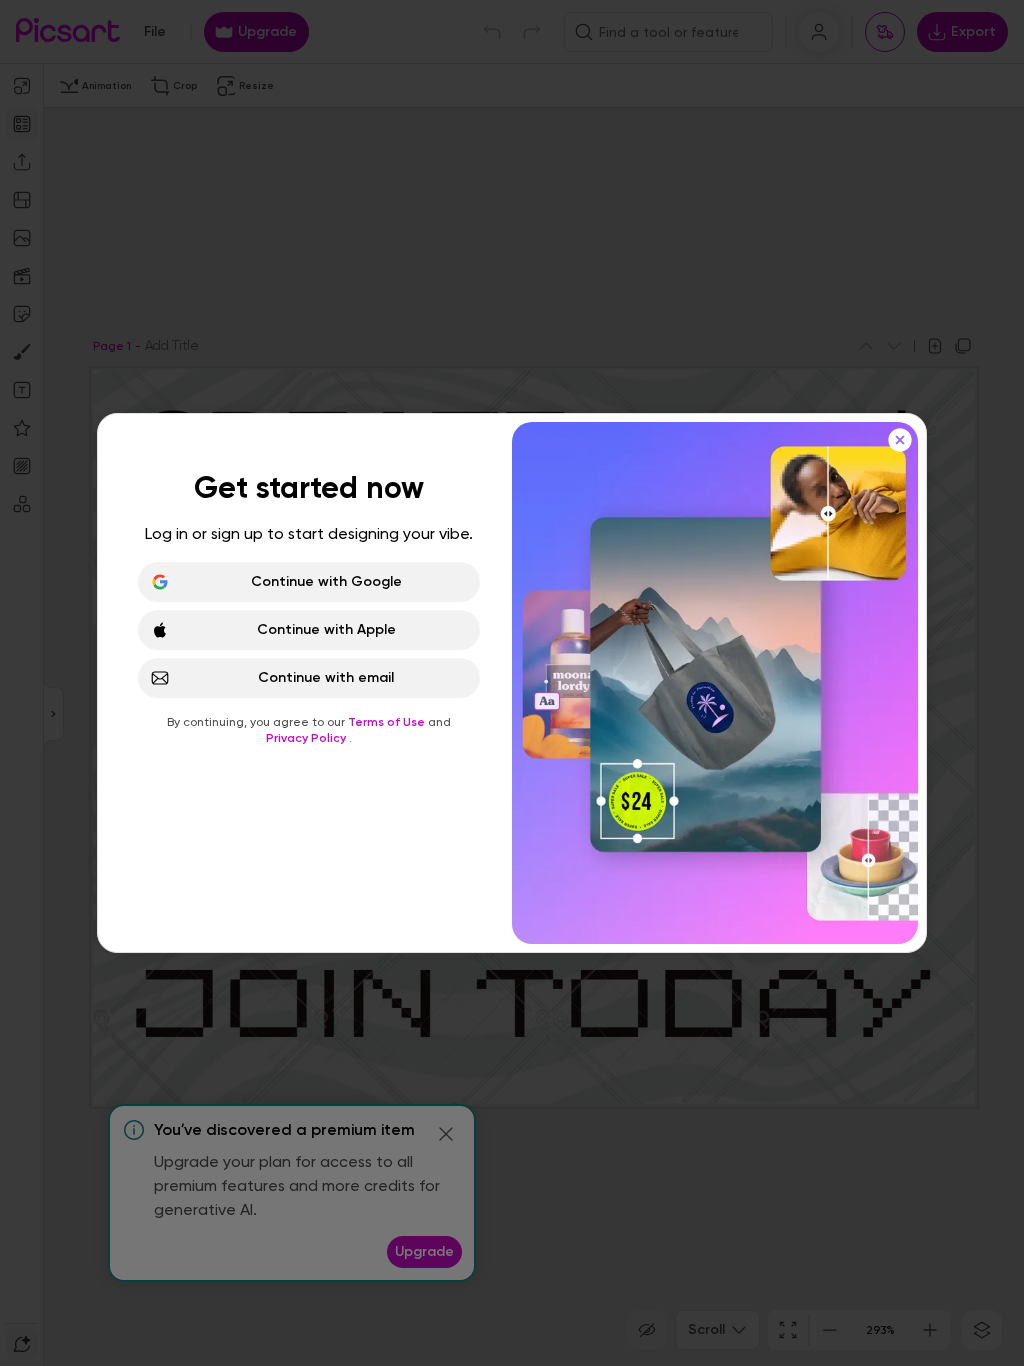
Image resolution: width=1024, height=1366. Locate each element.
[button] (512, 683)
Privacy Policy (307, 738)
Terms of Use (388, 722)
